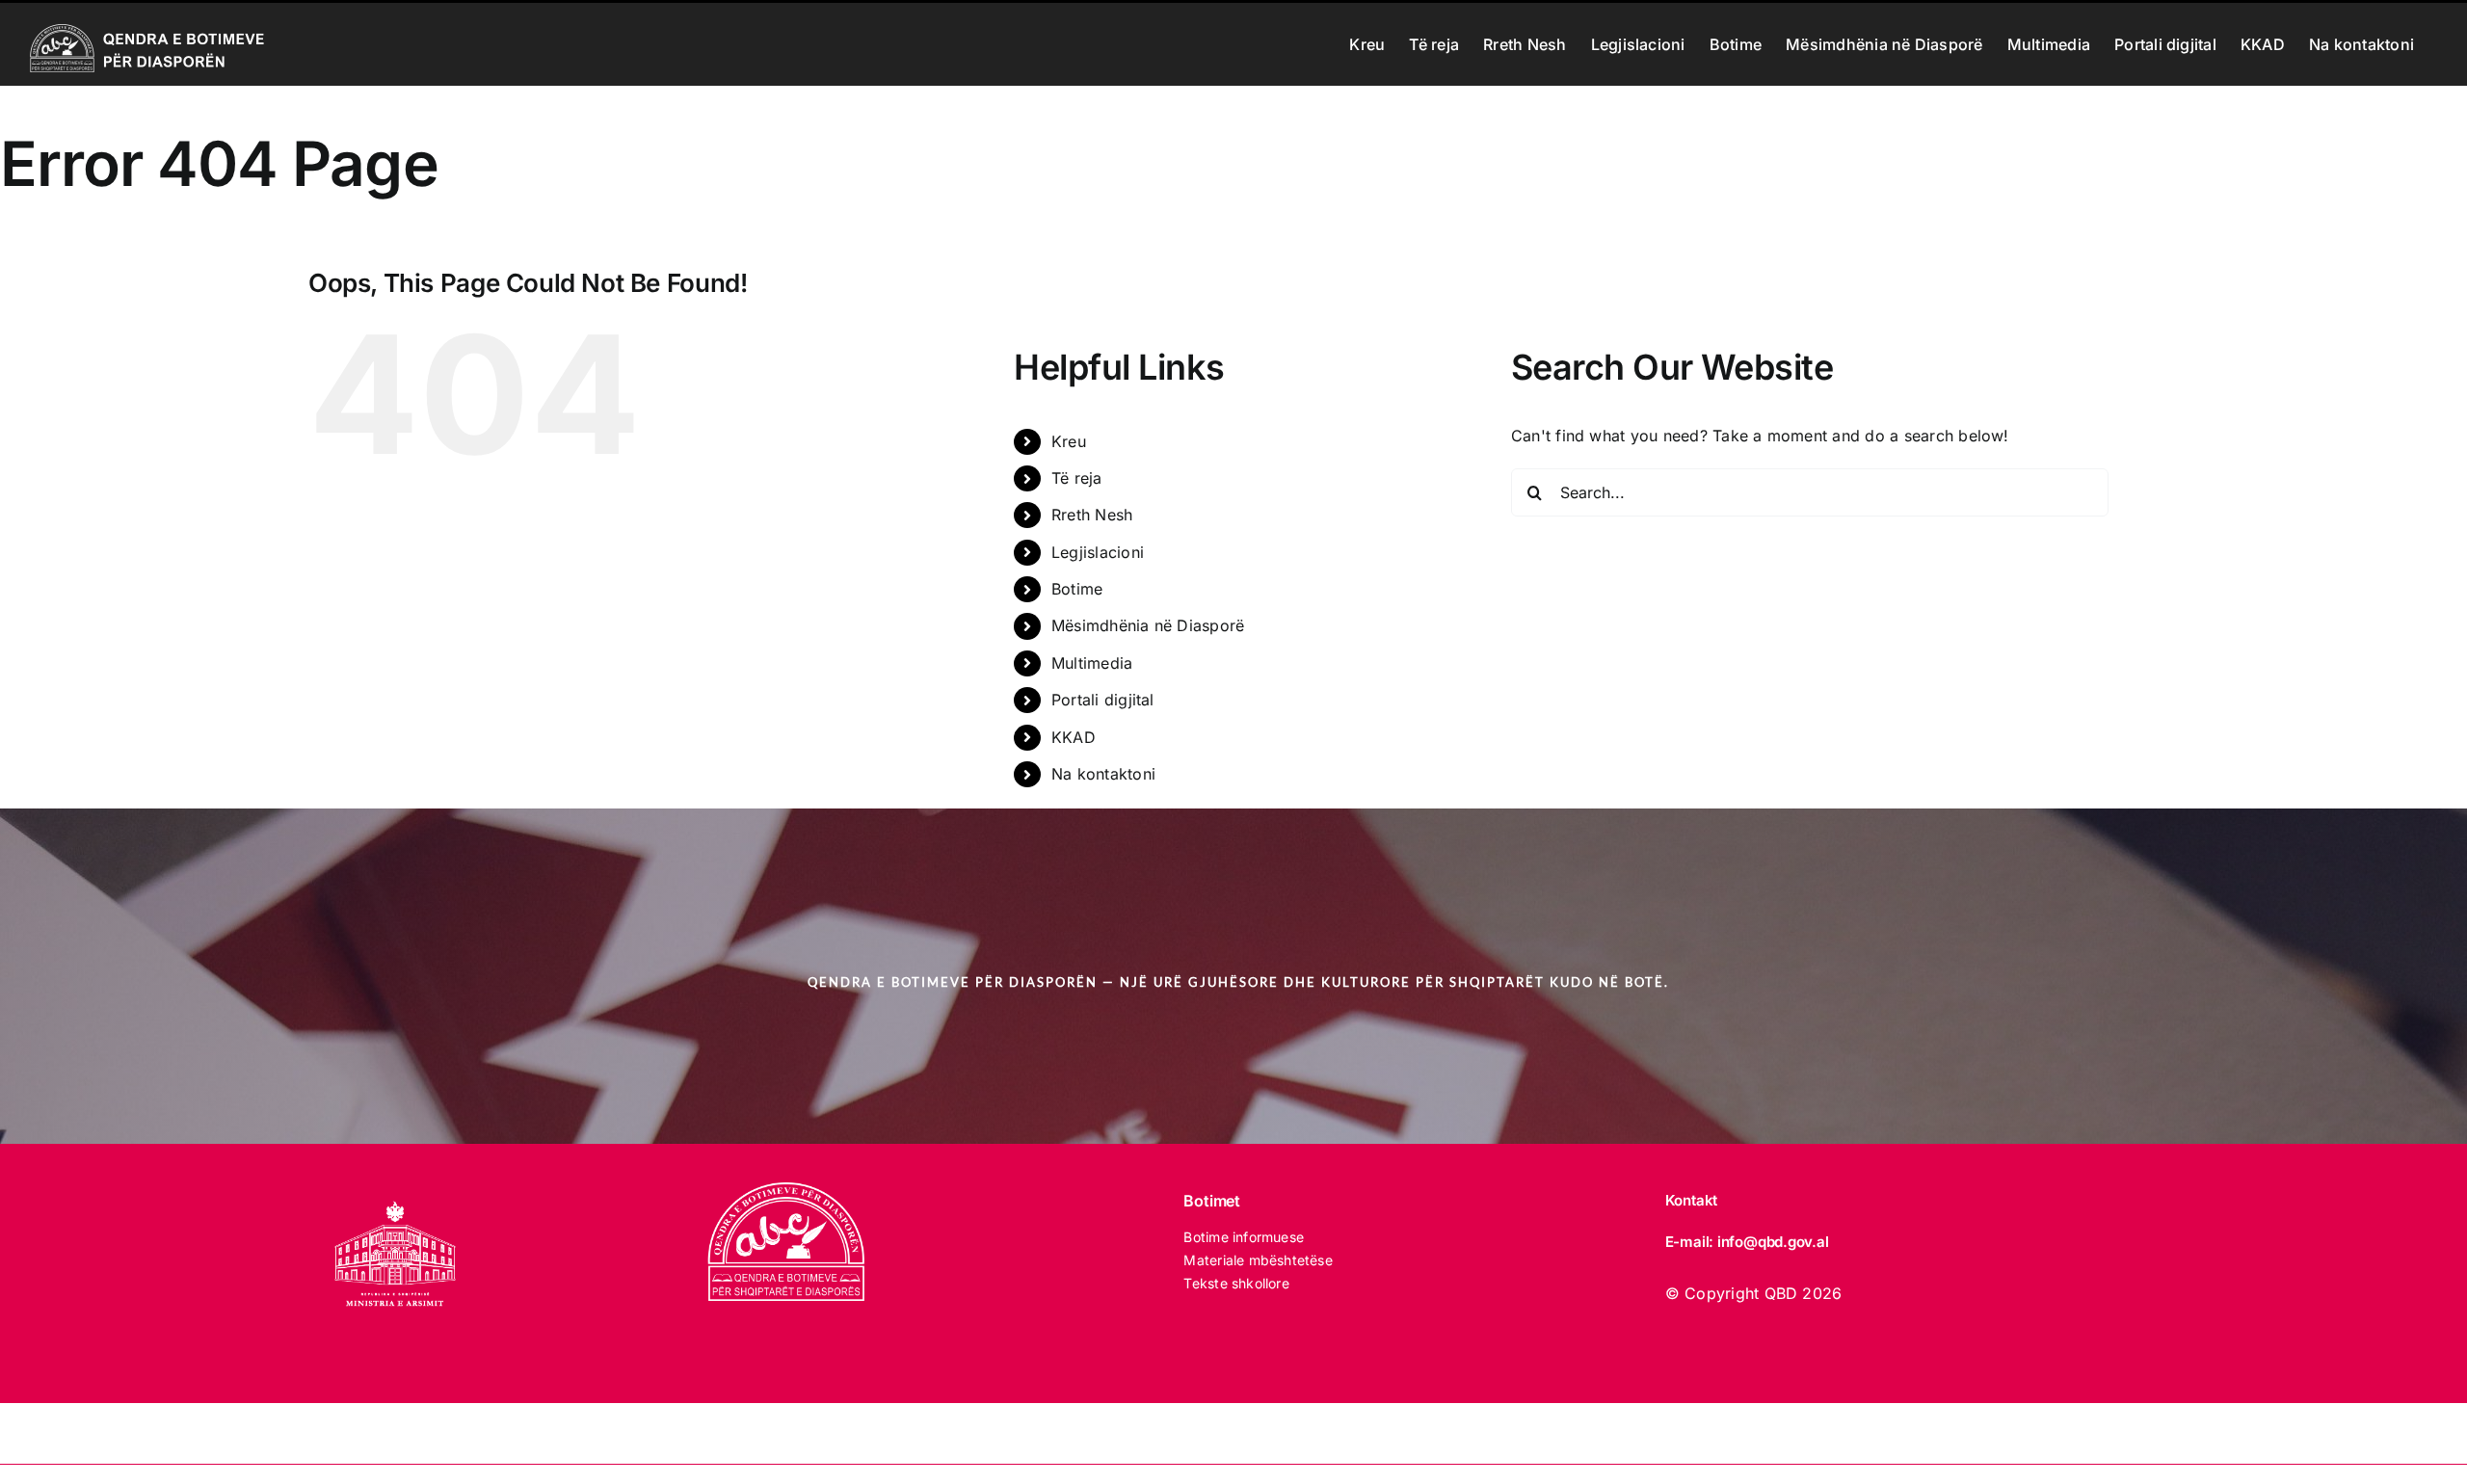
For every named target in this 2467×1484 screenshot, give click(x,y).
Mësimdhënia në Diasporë (1148, 625)
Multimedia (1092, 663)
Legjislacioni (1098, 552)
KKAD (1074, 737)
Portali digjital (1103, 700)
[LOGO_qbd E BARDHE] (789, 1190)
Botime (1077, 589)
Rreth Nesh (1092, 515)
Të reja (1077, 478)
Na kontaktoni (1103, 774)
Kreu (1069, 441)
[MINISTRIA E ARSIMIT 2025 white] (395, 1190)
